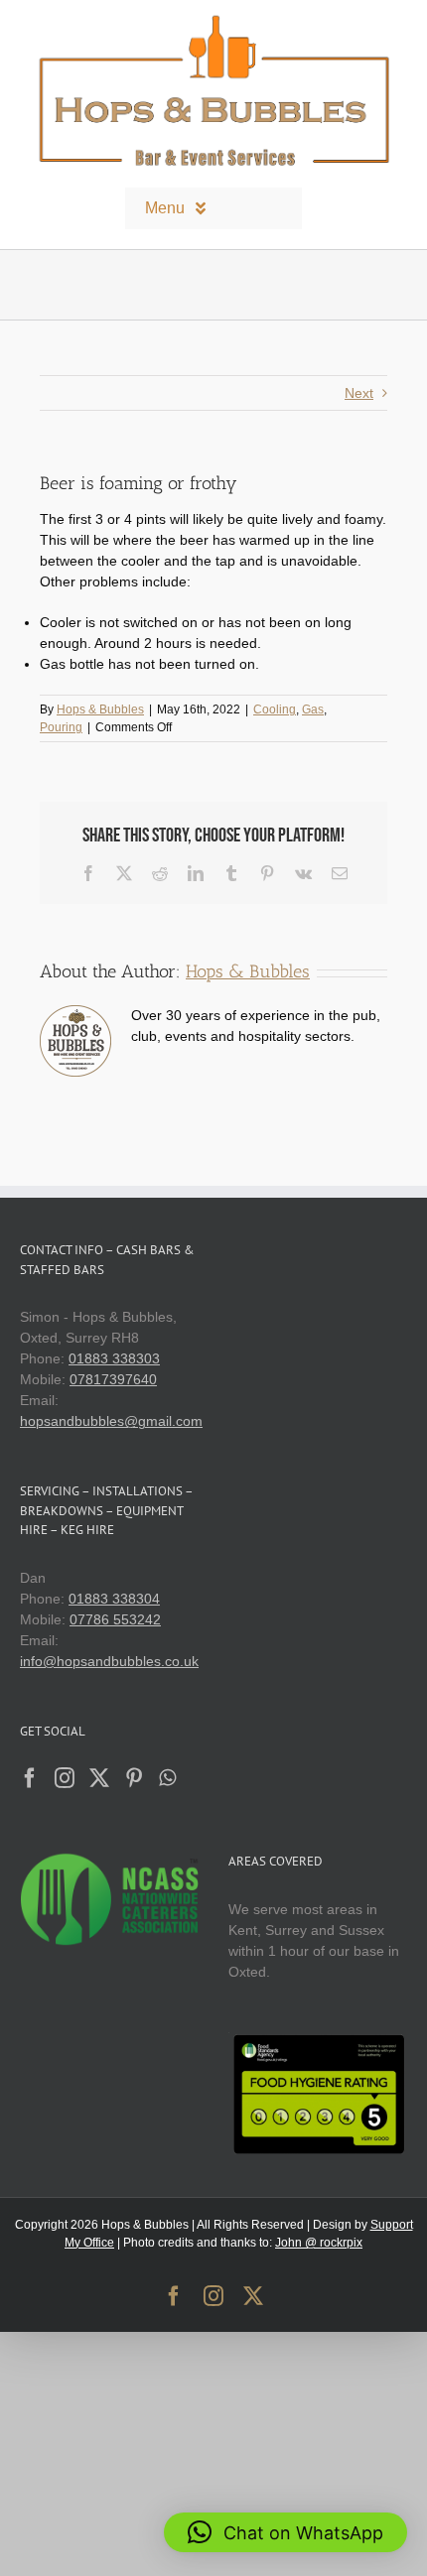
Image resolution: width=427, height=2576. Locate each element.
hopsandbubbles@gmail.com (111, 1421)
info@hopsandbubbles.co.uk (109, 1661)
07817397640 (113, 1379)
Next (359, 393)
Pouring (61, 727)
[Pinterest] (134, 1778)
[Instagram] (65, 1778)
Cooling (275, 709)
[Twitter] (99, 1778)
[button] (285, 2532)
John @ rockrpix (319, 2243)
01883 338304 (114, 1599)
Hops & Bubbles (100, 709)
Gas (313, 709)
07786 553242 (115, 1619)
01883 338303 (114, 1358)
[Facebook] (30, 1778)
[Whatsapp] (167, 1778)
